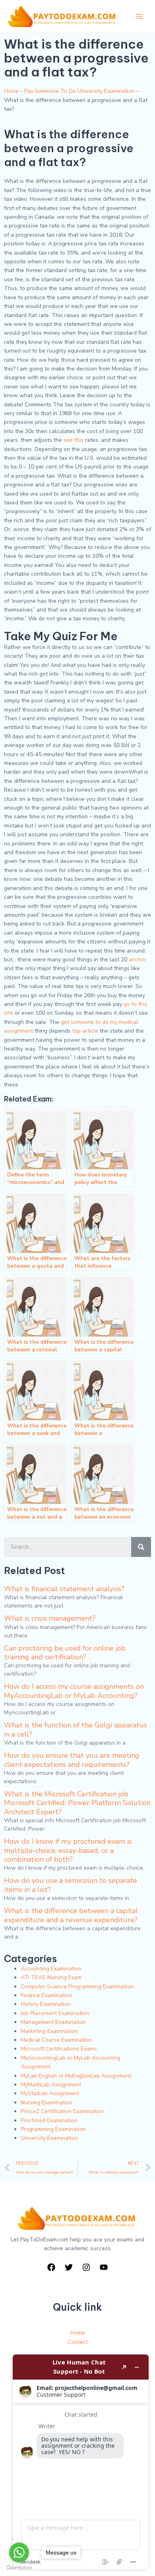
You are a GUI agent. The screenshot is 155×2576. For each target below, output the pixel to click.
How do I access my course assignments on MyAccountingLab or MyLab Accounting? (74, 1691)
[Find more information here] (81, 2462)
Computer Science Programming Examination (77, 1987)
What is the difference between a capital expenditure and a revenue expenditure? (71, 1915)
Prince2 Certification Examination (62, 2111)
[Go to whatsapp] (19, 2552)
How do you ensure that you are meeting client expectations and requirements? (72, 1760)
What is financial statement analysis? (64, 1589)
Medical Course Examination (56, 2040)
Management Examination (53, 2022)
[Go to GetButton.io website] (19, 2568)
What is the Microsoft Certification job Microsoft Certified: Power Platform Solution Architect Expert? (77, 1803)
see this (74, 440)
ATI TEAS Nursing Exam (51, 1977)
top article (85, 1031)
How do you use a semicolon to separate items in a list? (71, 1885)
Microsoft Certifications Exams (59, 2049)
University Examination (49, 2138)
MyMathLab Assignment (51, 2085)
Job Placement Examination (55, 2013)
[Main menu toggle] (139, 16)
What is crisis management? (50, 1618)
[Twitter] (69, 2267)
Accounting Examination (51, 1969)
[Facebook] (51, 2267)
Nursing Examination (46, 2103)
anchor (138, 960)
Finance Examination (46, 1995)
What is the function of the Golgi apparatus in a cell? (76, 1729)
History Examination (46, 2004)
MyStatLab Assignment (50, 2093)
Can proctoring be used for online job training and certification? (65, 1653)
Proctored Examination (49, 2120)
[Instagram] (86, 2267)
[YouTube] (104, 2267)
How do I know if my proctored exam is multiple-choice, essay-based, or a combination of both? (68, 1850)
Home (11, 91)
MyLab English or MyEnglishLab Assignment (76, 2076)
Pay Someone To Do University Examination (79, 91)
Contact (77, 2342)
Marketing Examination (49, 2031)
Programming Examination (53, 2129)
